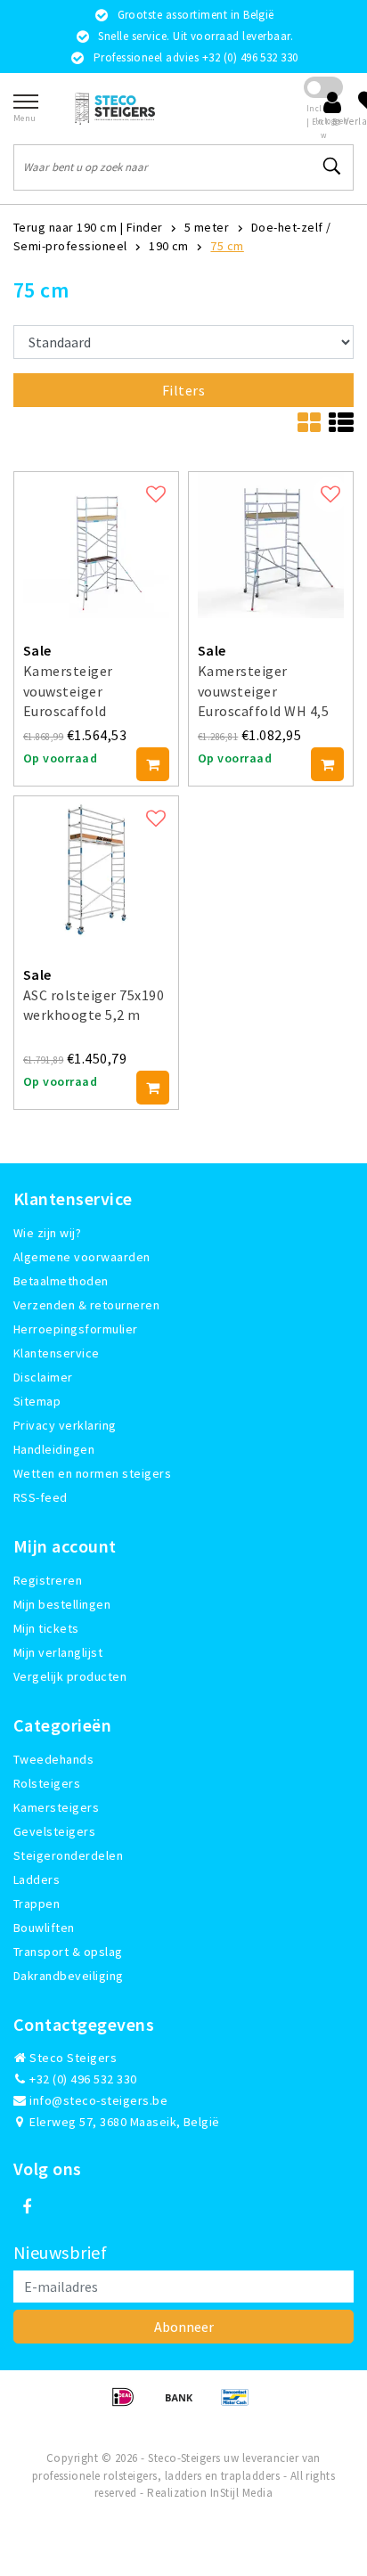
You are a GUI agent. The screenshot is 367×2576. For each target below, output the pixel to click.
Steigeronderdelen (68, 1855)
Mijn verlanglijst (58, 1652)
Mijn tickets (46, 1628)
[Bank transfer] (185, 2405)
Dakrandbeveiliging (69, 1976)
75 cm (227, 246)
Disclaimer (43, 1377)
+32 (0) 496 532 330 (82, 2079)
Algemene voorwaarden (82, 1257)
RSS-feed (41, 1497)
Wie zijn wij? (47, 1233)
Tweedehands (53, 1759)
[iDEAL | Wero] (129, 2405)
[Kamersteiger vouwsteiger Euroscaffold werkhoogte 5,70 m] (96, 545)
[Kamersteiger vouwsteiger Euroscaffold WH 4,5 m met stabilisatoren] (271, 545)
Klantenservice (57, 1353)
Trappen (37, 1903)
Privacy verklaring (65, 1425)
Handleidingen (54, 1449)
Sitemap (37, 1401)
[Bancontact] (240, 2405)
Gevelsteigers (54, 1831)
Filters (183, 390)
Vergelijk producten (70, 1676)
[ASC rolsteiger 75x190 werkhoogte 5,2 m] (96, 869)
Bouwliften (44, 1928)
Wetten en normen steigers (92, 1473)
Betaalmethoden (61, 1281)
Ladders (37, 1879)
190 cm (169, 246)
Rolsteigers (47, 1783)
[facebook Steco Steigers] (27, 2207)
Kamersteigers (56, 1807)
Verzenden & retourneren (86, 1305)
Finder (145, 227)
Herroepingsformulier (76, 1329)
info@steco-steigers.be (98, 2100)
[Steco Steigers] (115, 108)
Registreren (48, 1580)
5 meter (207, 227)
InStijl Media (241, 2493)
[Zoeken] (332, 167)
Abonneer (184, 2327)
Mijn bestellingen (62, 1604)
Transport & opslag (68, 1952)
